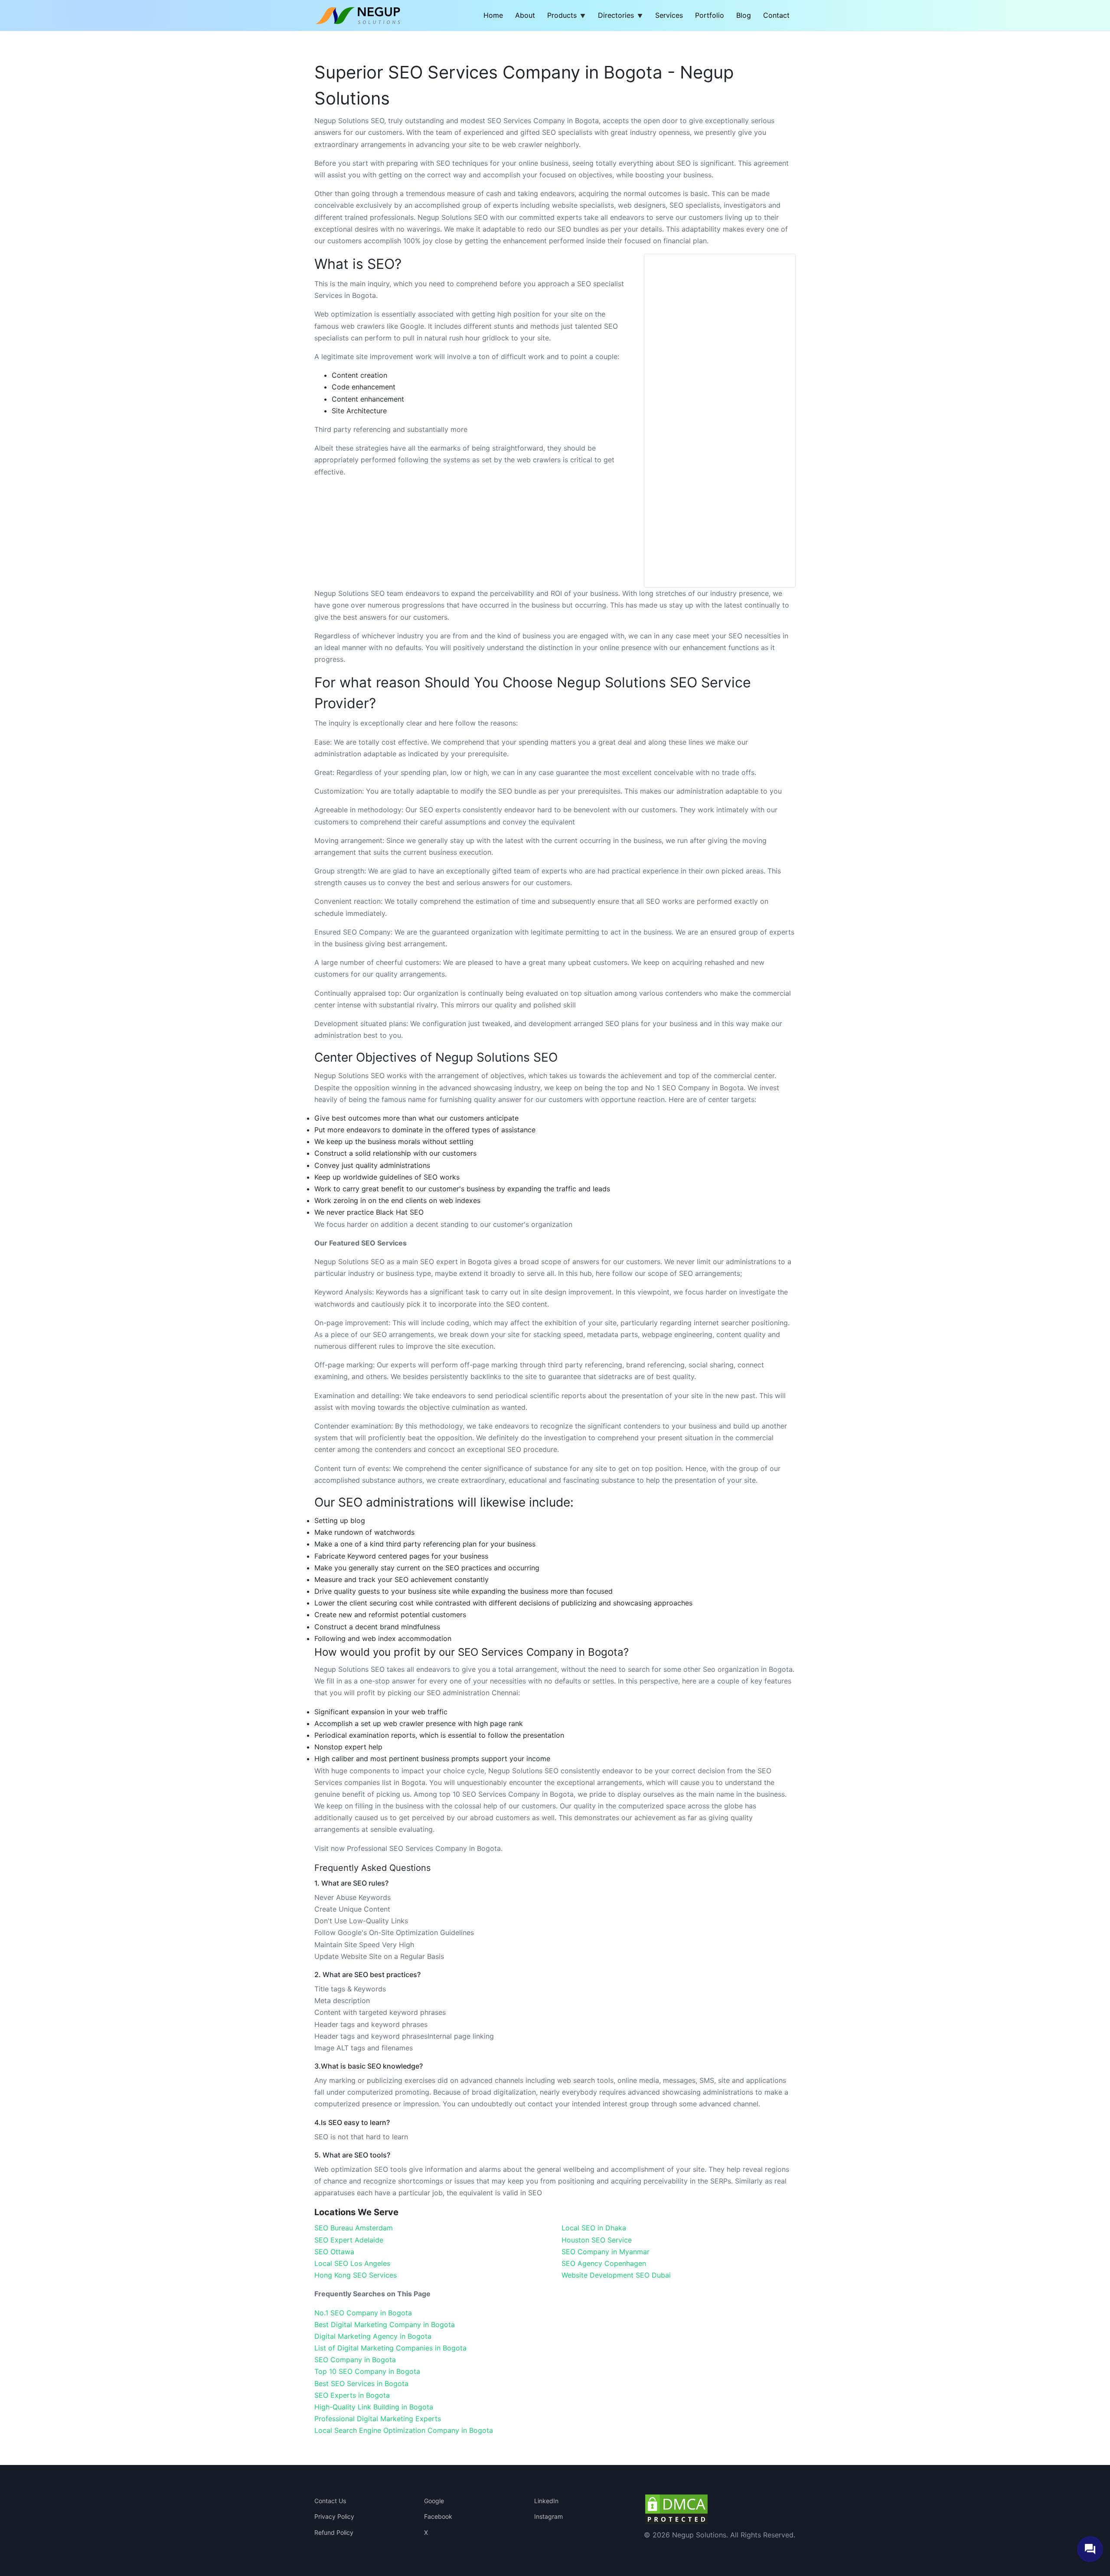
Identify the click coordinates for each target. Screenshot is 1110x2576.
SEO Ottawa (334, 2252)
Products (562, 15)
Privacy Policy (334, 2516)
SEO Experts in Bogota (352, 2395)
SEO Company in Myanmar (606, 2252)
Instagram (548, 2516)
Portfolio (710, 15)
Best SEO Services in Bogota (361, 2383)
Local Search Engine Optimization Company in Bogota (404, 2430)
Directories (616, 15)
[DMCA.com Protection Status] (676, 2508)
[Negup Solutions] (363, 15)
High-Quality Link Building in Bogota (374, 2407)
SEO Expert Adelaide (349, 2240)
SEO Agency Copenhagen (604, 2263)
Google (434, 2501)
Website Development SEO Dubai (616, 2275)
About (525, 15)
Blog (744, 15)
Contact (776, 15)
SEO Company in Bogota (355, 2360)
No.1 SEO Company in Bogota (363, 2313)
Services (669, 15)
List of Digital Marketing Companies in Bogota (390, 2348)
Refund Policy (334, 2532)
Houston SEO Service (597, 2240)
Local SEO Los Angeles (352, 2263)
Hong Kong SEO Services (356, 2275)
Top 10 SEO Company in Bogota (367, 2371)
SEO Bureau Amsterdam (354, 2228)
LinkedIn (546, 2501)
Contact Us (330, 2501)
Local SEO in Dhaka (594, 2228)
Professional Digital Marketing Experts (378, 2419)
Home (493, 15)
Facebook (438, 2516)
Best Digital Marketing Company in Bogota (385, 2324)
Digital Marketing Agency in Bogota (373, 2336)
